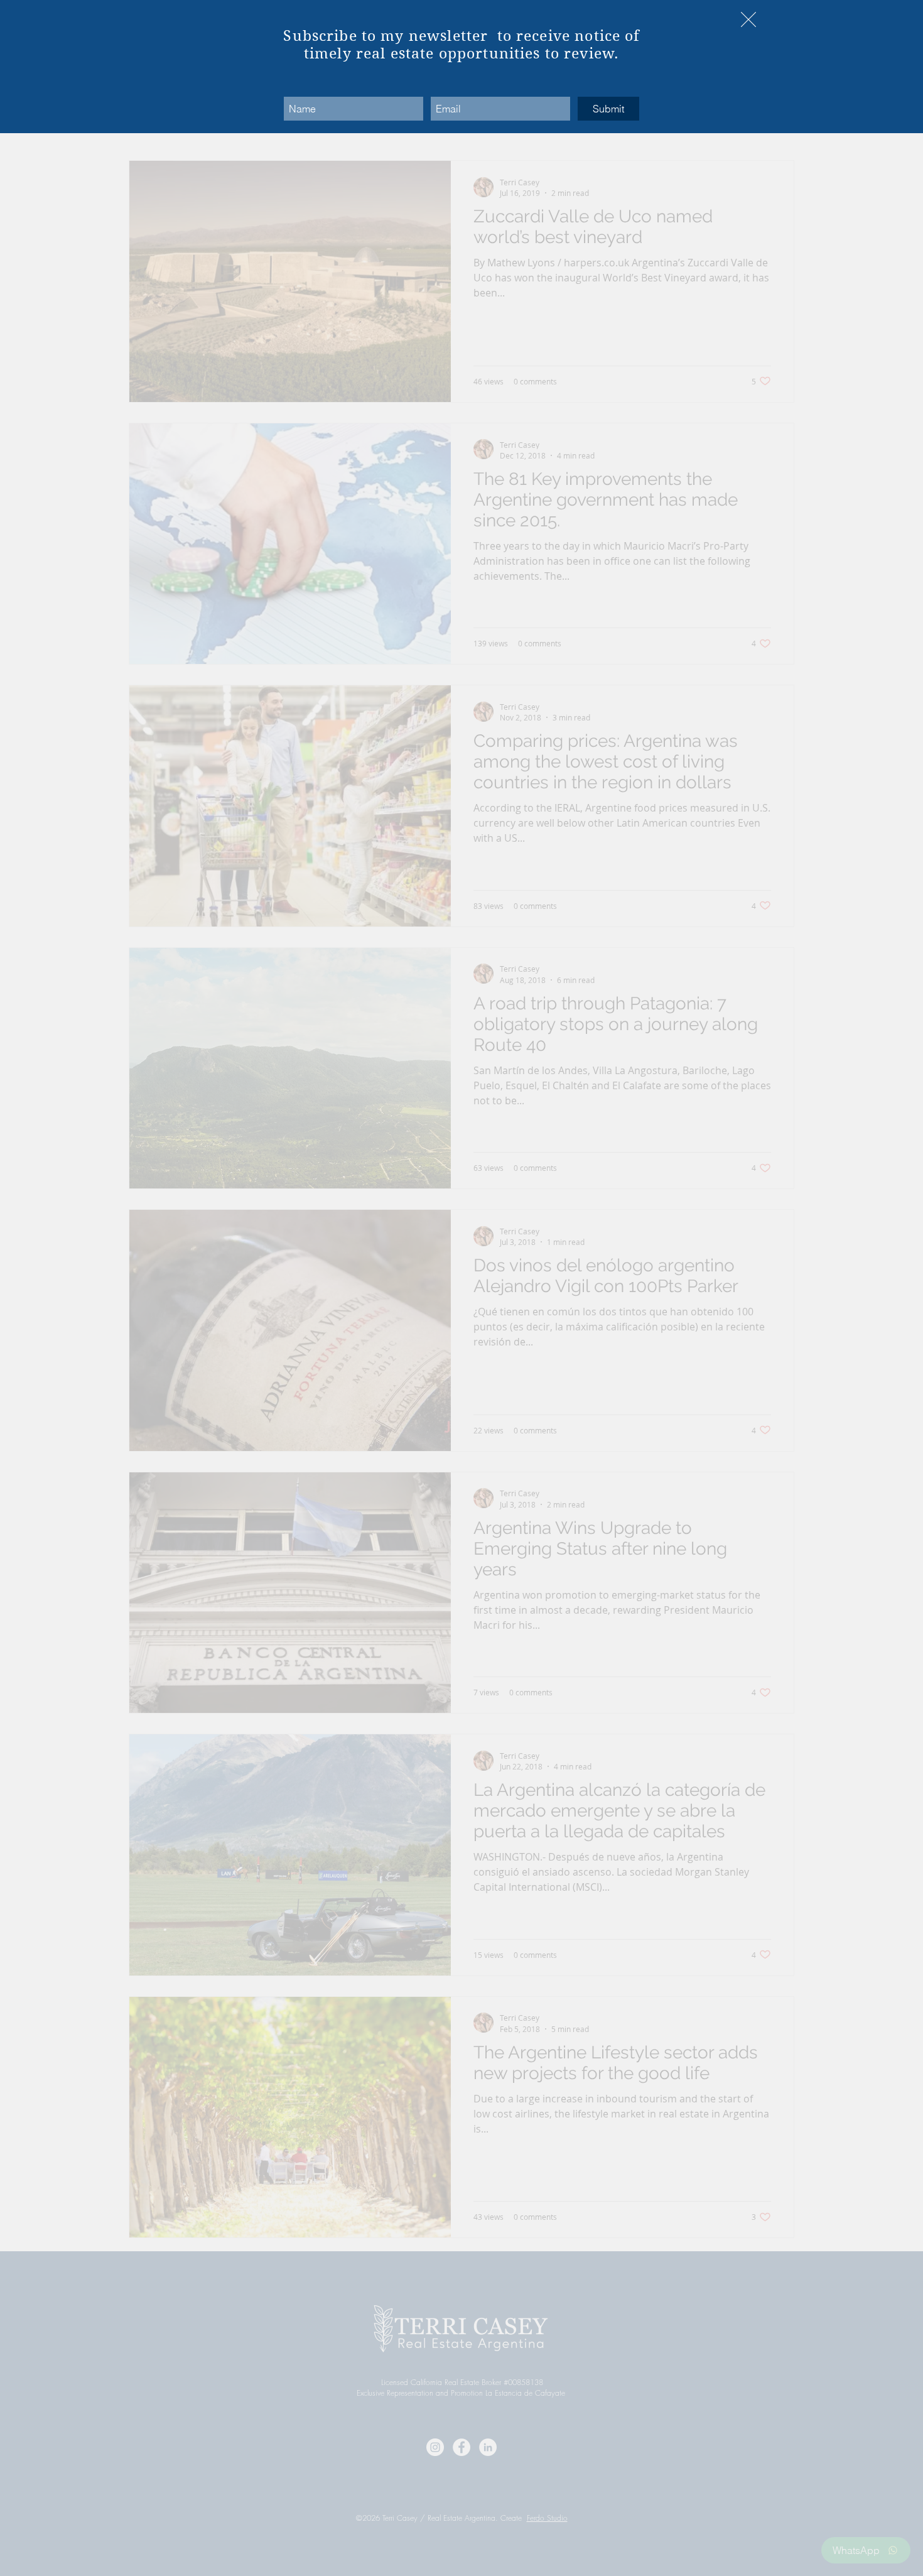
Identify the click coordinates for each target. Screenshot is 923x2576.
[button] (748, 19)
